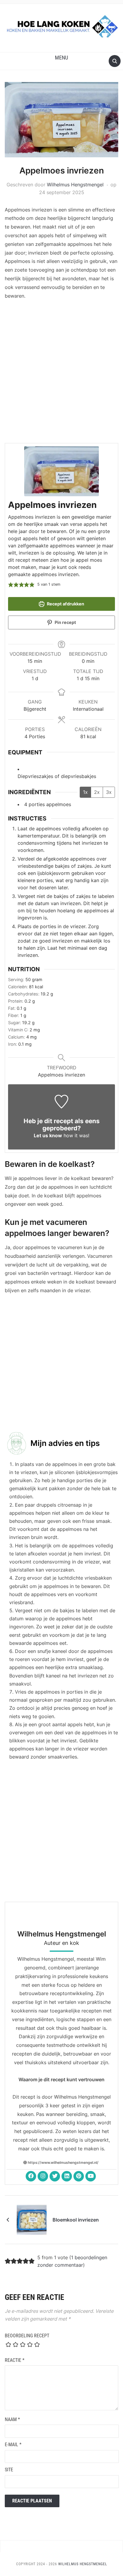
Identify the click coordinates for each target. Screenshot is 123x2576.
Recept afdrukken (65, 604)
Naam (12, 2419)
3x (109, 792)
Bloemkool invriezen (76, 2220)
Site (9, 2470)
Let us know (48, 1135)
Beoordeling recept (27, 2336)
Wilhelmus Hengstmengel (75, 185)
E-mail (13, 2445)
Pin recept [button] (65, 622)
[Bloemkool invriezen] (32, 2219)
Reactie (15, 2360)
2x (97, 792)
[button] (61, 58)
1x (85, 792)
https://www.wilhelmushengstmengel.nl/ (63, 2162)
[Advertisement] (61, 373)
